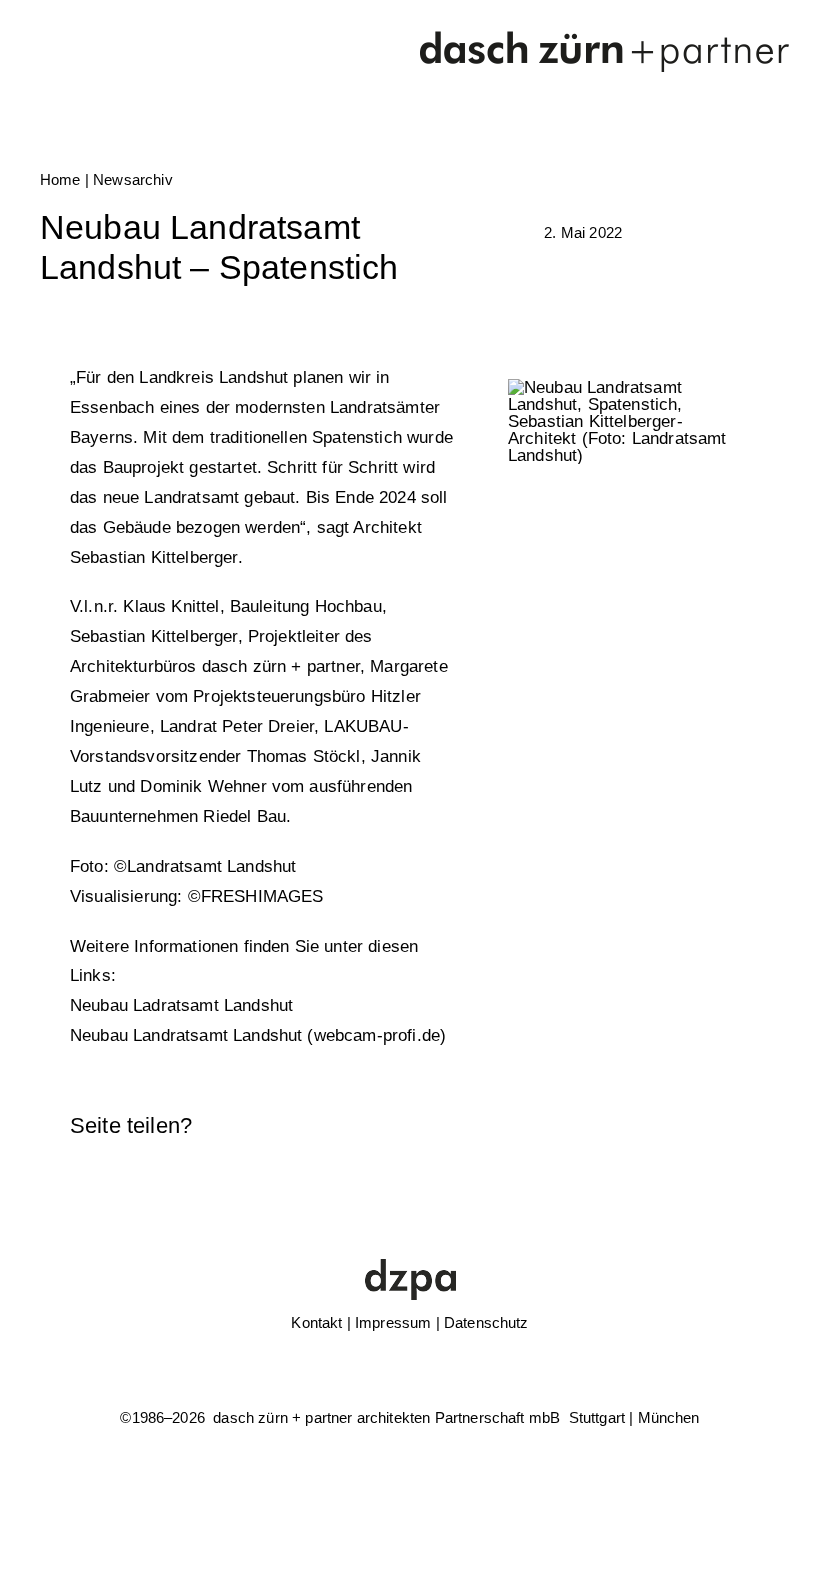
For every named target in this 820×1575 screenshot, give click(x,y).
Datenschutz (486, 1322)
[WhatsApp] (630, 1126)
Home (60, 179)
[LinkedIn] (596, 1126)
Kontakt (316, 1322)
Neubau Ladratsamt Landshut (181, 1005)
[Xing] (699, 1126)
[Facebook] (562, 1126)
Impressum (393, 1322)
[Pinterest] (664, 1126)
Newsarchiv (133, 179)
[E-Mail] (733, 1126)
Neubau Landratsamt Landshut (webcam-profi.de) (258, 1035)
